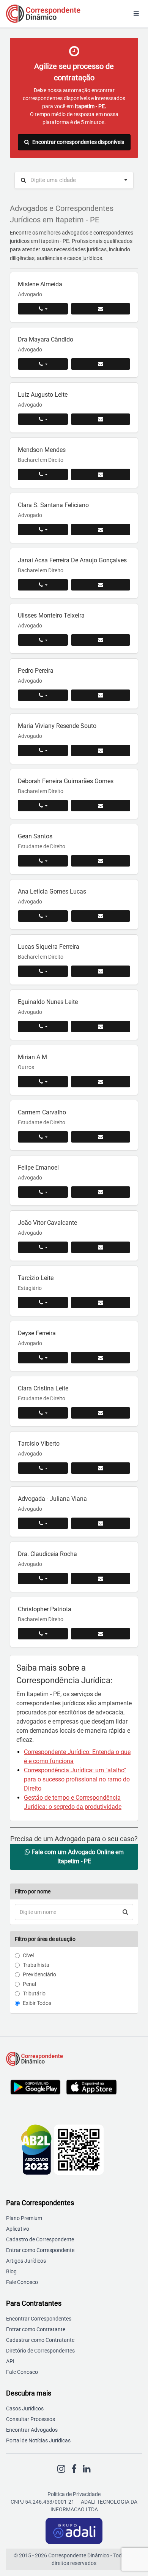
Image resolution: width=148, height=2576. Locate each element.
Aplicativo (18, 2229)
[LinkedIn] (87, 2469)
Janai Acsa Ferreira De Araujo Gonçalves (72, 560)
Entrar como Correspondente (40, 2250)
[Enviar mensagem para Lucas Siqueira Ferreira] (101, 971)
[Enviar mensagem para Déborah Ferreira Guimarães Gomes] (101, 806)
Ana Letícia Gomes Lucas (52, 891)
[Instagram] (61, 2469)
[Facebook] (74, 2469)
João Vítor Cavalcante (47, 1223)
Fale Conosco (22, 2282)
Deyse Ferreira (37, 1333)
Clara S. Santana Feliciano (53, 505)
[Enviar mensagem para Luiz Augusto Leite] (101, 419)
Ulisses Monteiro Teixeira (51, 615)
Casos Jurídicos (25, 2408)
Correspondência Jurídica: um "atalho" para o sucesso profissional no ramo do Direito (77, 1779)
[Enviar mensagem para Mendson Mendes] (101, 474)
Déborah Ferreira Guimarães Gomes (66, 781)
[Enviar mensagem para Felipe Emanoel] (101, 1192)
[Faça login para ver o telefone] (43, 309)
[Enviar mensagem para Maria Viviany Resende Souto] (101, 750)
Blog (11, 2271)
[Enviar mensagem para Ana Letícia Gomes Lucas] (101, 916)
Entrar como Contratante (36, 2329)
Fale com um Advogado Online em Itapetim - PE (77, 1857)
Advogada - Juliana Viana (52, 1499)
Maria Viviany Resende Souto (57, 726)
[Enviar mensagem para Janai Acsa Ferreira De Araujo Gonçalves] (101, 585)
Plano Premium (24, 2218)
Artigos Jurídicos (26, 2261)
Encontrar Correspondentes (39, 2319)
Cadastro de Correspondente (40, 2239)
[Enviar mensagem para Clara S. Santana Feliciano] (101, 530)
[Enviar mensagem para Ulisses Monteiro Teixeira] (101, 640)
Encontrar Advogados (32, 2430)
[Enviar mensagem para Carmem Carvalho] (101, 1137)
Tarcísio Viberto (39, 1444)
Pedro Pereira (36, 671)
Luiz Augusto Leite (43, 395)
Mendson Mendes (42, 450)
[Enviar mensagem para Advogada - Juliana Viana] (101, 1523)
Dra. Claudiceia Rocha (47, 1554)
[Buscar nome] (125, 1912)
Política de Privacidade (74, 2494)
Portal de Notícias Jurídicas (38, 2440)
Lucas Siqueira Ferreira (49, 947)
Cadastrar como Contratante (40, 2340)
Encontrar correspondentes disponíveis (78, 142)
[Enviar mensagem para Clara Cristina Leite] (101, 1413)
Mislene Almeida (40, 284)
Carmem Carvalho (42, 1112)
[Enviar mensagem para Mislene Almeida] (101, 309)
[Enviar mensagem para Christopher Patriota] (101, 1634)
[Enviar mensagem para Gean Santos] (101, 861)
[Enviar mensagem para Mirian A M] (101, 1082)
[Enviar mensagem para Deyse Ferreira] (101, 1358)
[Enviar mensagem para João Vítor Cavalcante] (101, 1247)
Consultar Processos (31, 2419)
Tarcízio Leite (36, 1278)
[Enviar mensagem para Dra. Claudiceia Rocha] (101, 1578)
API (10, 2361)
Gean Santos (35, 836)
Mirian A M (32, 1057)
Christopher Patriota (45, 1609)
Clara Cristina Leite (43, 1388)
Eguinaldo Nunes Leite (48, 1002)
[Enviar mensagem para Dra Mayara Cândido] (101, 364)
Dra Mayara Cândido (46, 339)
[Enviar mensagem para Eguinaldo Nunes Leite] (101, 1026)
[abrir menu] (136, 14)
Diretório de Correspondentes (40, 2351)
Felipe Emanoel (38, 1167)
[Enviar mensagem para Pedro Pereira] (101, 695)
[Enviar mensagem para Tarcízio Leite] (101, 1302)
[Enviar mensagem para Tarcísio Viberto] (101, 1468)
